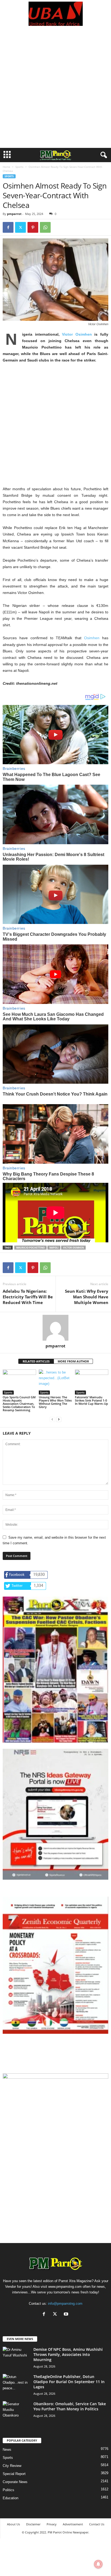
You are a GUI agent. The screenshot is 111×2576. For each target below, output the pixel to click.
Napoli (54, 1248)
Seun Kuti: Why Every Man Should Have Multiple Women (87, 1297)
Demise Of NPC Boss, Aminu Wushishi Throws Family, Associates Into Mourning (68, 2354)
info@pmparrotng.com (65, 2304)
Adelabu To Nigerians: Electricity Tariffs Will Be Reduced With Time (28, 1297)
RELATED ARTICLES (36, 1361)
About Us (13, 2524)
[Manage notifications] (98, 2564)
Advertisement (73, 2524)
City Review (12, 2466)
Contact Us (97, 2524)
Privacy (52, 2524)
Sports (19, 167)
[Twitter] (20, 227)
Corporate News (15, 2482)
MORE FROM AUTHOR (73, 1361)
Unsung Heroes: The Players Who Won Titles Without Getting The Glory (55, 1402)
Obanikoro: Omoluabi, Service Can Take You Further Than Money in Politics (70, 2406)
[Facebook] (8, 227)
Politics (8, 2490)
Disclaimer (33, 2524)
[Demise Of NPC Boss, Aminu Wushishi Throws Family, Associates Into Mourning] (16, 2357)
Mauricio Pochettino (30, 1248)
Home (6, 167)
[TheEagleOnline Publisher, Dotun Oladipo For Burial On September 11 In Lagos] (16, 2384)
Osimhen (92, 638)
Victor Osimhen (77, 334)
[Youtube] (67, 2315)
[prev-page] (52, 1419)
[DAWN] (55, 2127)
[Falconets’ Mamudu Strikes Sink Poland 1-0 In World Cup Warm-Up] (92, 1382)
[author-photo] (55, 1328)
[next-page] (59, 1419)
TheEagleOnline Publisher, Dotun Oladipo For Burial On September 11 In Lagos (69, 2382)
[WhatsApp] (45, 227)
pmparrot (14, 214)
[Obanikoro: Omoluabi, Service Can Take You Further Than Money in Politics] (16, 2411)
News (7, 2450)
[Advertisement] (55, 90)
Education (11, 2498)
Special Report (14, 2474)
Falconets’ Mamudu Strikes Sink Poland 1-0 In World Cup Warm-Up (91, 1400)
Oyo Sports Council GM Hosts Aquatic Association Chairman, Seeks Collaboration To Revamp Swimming (19, 1404)
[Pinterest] (33, 227)
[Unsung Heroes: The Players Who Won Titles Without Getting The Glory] (55, 1382)
